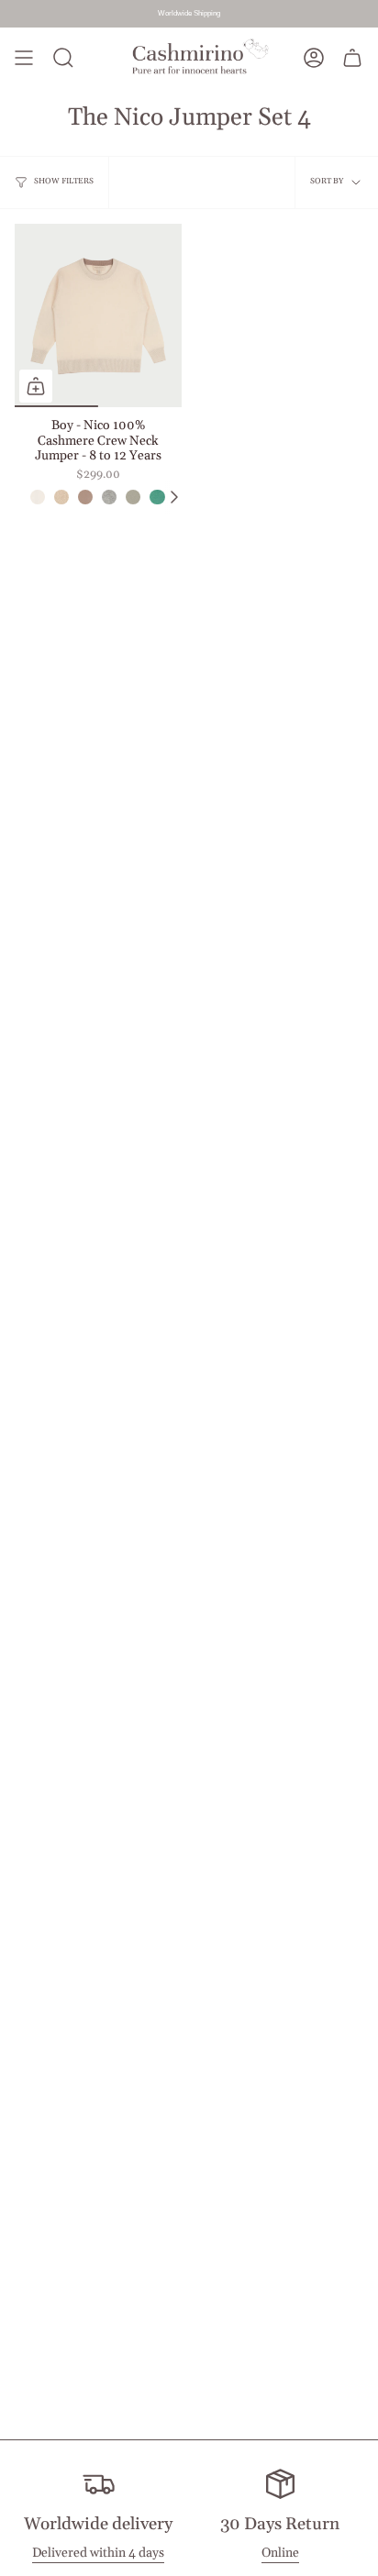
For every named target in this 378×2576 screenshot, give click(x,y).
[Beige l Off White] (61, 497)
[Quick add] (36, 386)
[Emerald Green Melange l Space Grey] (157, 497)
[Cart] (352, 58)
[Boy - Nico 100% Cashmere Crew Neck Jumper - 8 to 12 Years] (98, 315)
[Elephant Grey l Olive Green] (133, 497)
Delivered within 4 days (98, 2553)
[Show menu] (24, 58)
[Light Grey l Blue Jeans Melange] (109, 497)
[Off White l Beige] (38, 497)
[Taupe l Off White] (85, 497)
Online (280, 2553)
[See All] (173, 497)
